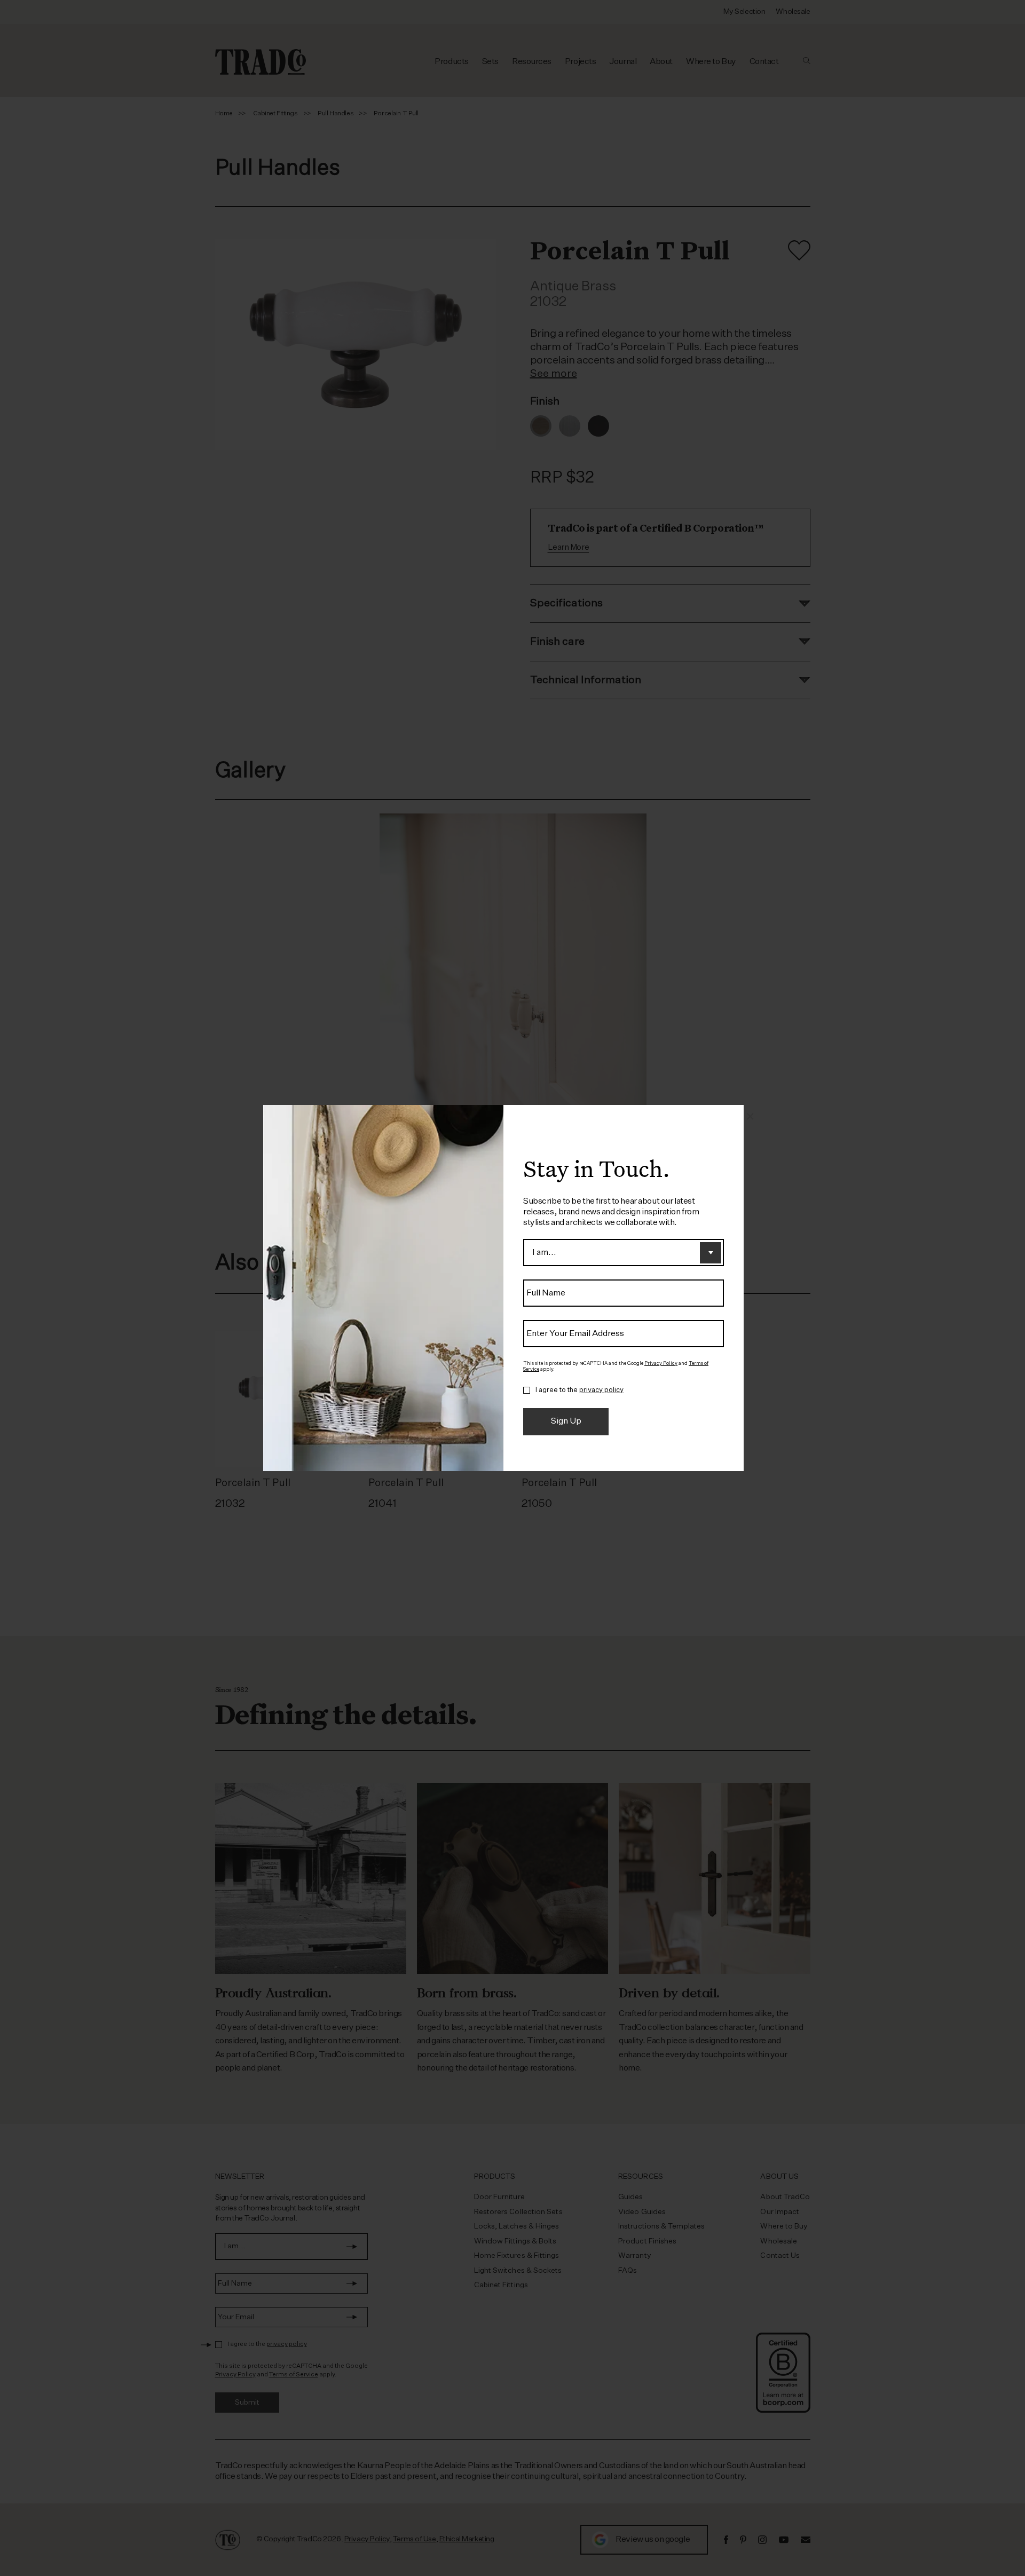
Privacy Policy (661, 1364)
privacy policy (601, 1390)
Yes (527, 1390)
